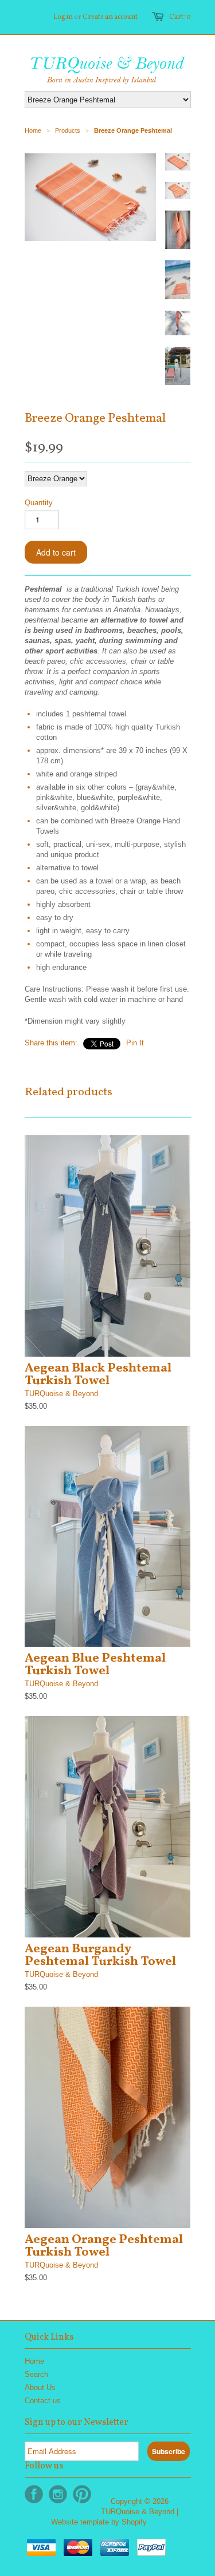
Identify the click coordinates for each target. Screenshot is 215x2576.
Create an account (110, 17)
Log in (63, 17)
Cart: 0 (180, 17)
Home (34, 2361)
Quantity (39, 503)
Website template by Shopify (99, 2522)
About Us (40, 2387)
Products (68, 130)
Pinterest (82, 2494)
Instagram (58, 2494)
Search (36, 2374)
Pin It (135, 1043)
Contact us (43, 2401)
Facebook (34, 2494)
